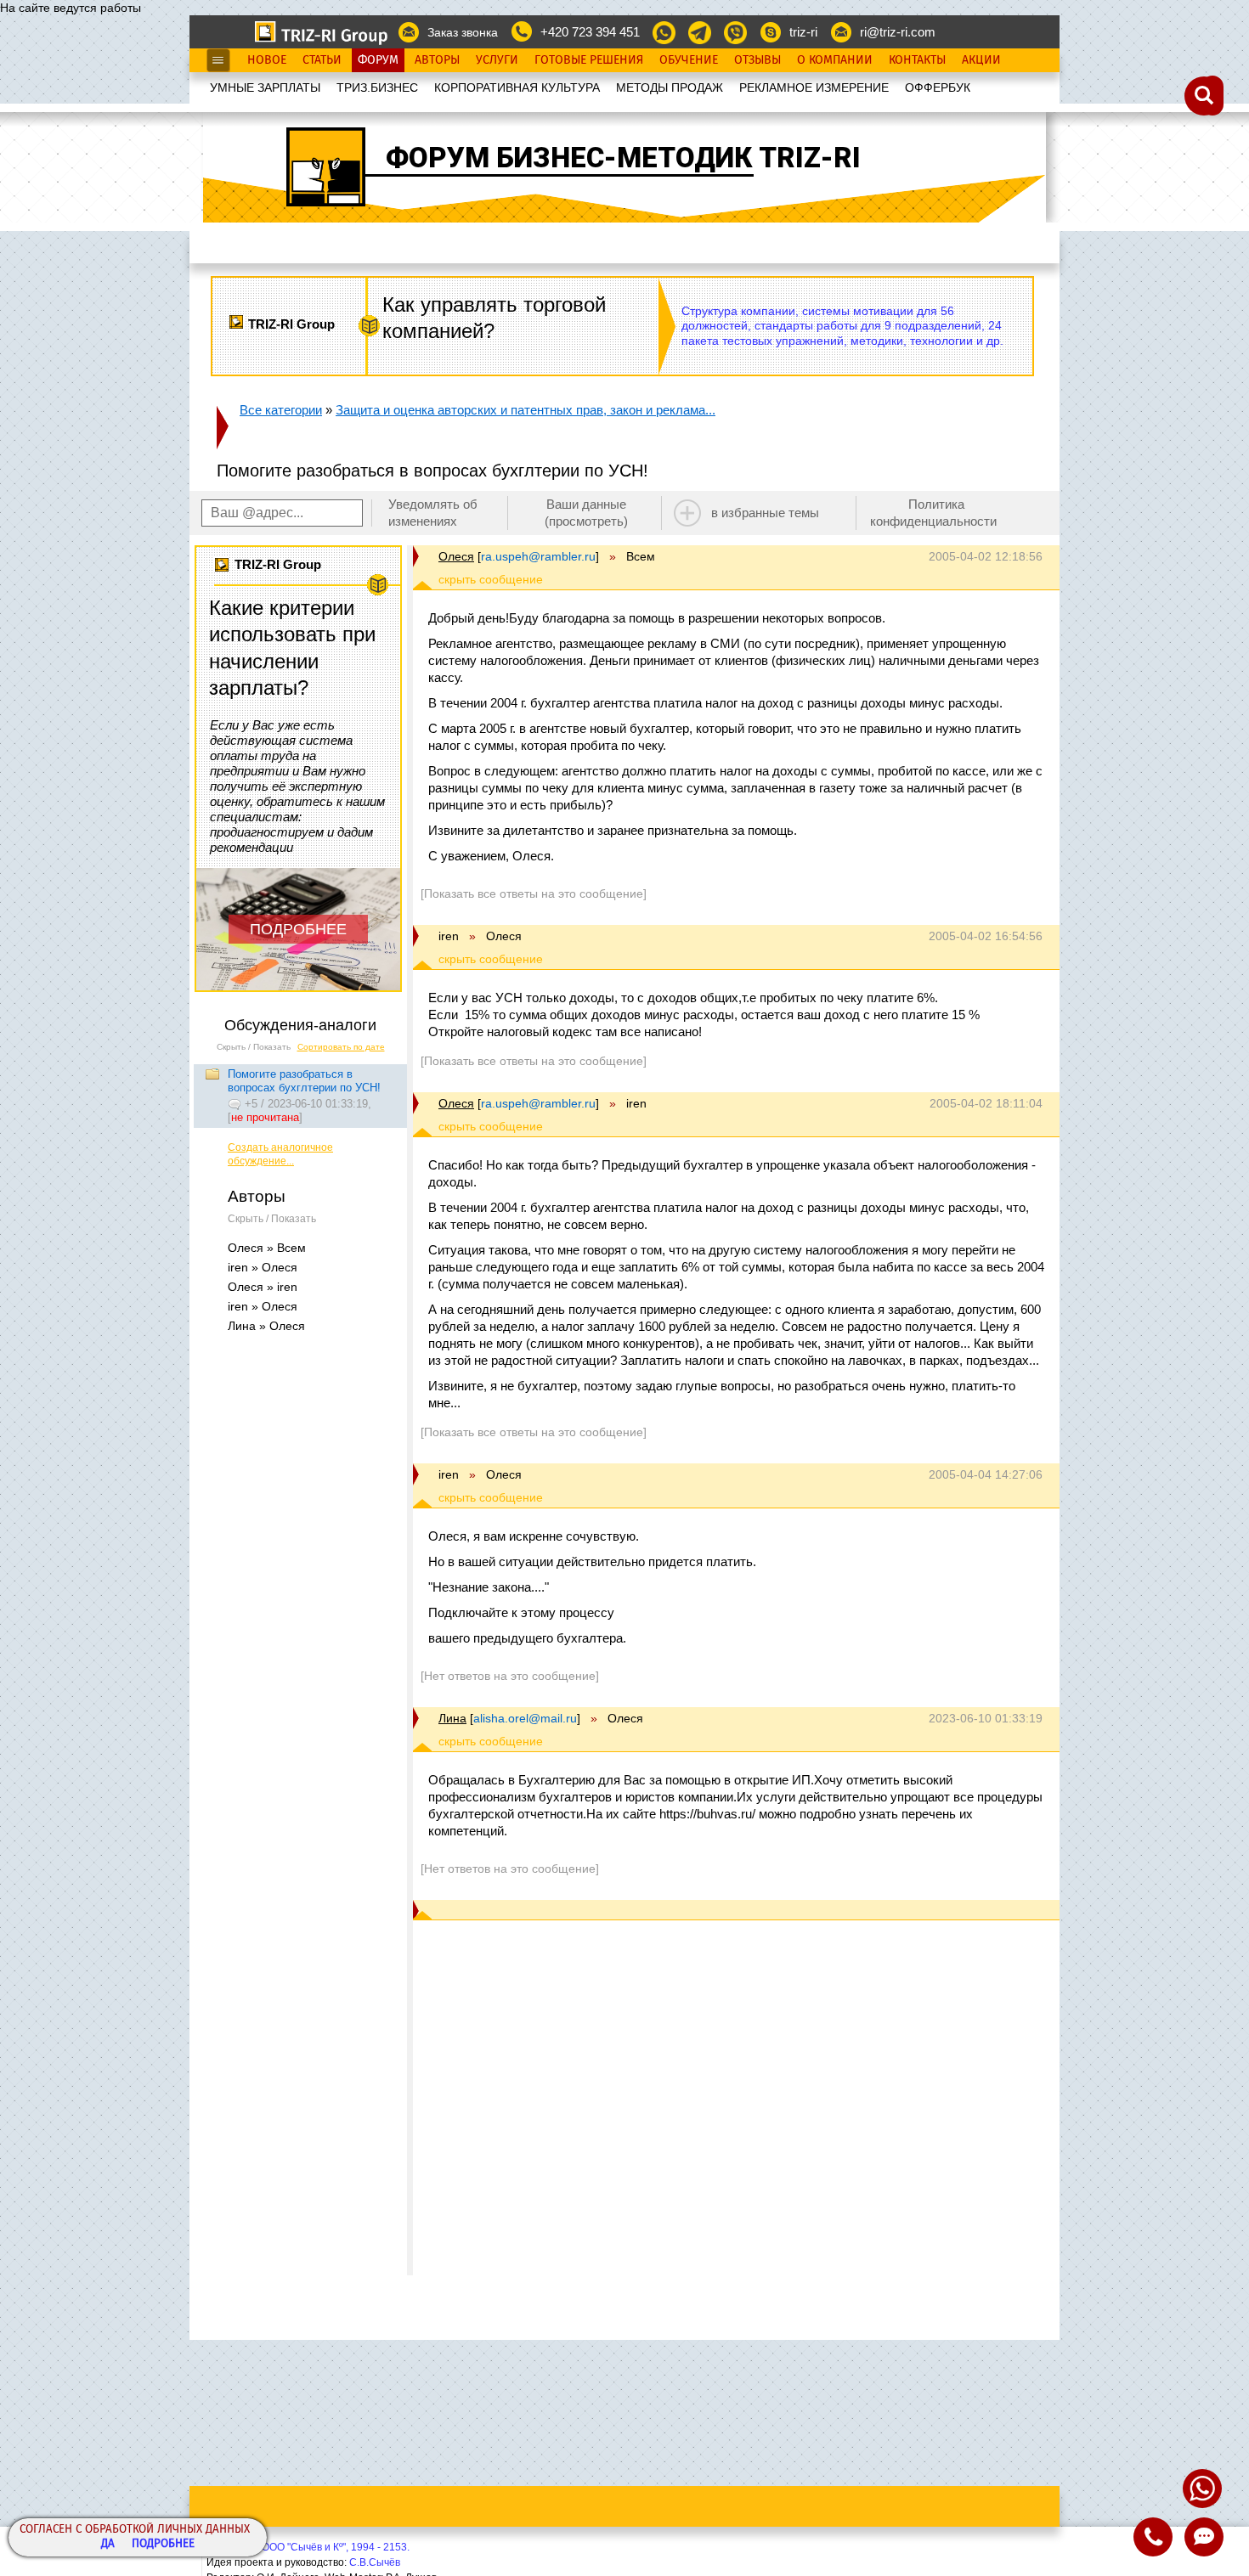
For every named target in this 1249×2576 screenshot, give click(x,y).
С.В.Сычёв (375, 2562)
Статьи (322, 60)
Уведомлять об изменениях (433, 513)
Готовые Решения (589, 60)
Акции (981, 60)
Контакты (917, 60)
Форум (378, 60)
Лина (452, 1718)
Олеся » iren (263, 1287)
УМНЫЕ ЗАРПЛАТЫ (265, 87)
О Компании (835, 60)
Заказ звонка (463, 32)
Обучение (689, 60)
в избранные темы (765, 513)
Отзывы (757, 60)
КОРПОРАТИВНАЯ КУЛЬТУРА (517, 87)
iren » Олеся (263, 1267)
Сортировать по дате (341, 1047)
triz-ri (803, 32)
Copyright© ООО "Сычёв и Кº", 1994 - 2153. (308, 2547)
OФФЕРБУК (938, 87)
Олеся (456, 556)
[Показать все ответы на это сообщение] (534, 893)
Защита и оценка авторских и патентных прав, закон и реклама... (526, 410)
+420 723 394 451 (590, 32)
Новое (267, 60)
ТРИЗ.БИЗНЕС (377, 87)
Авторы (437, 60)
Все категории (281, 410)
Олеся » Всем (267, 1248)
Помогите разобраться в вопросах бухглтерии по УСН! (304, 1081)
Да (108, 2544)
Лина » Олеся (266, 1326)
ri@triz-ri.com (898, 32)
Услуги (497, 60)
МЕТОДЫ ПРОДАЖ (670, 87)
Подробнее (163, 2544)
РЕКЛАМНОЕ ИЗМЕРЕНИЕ (814, 87)
